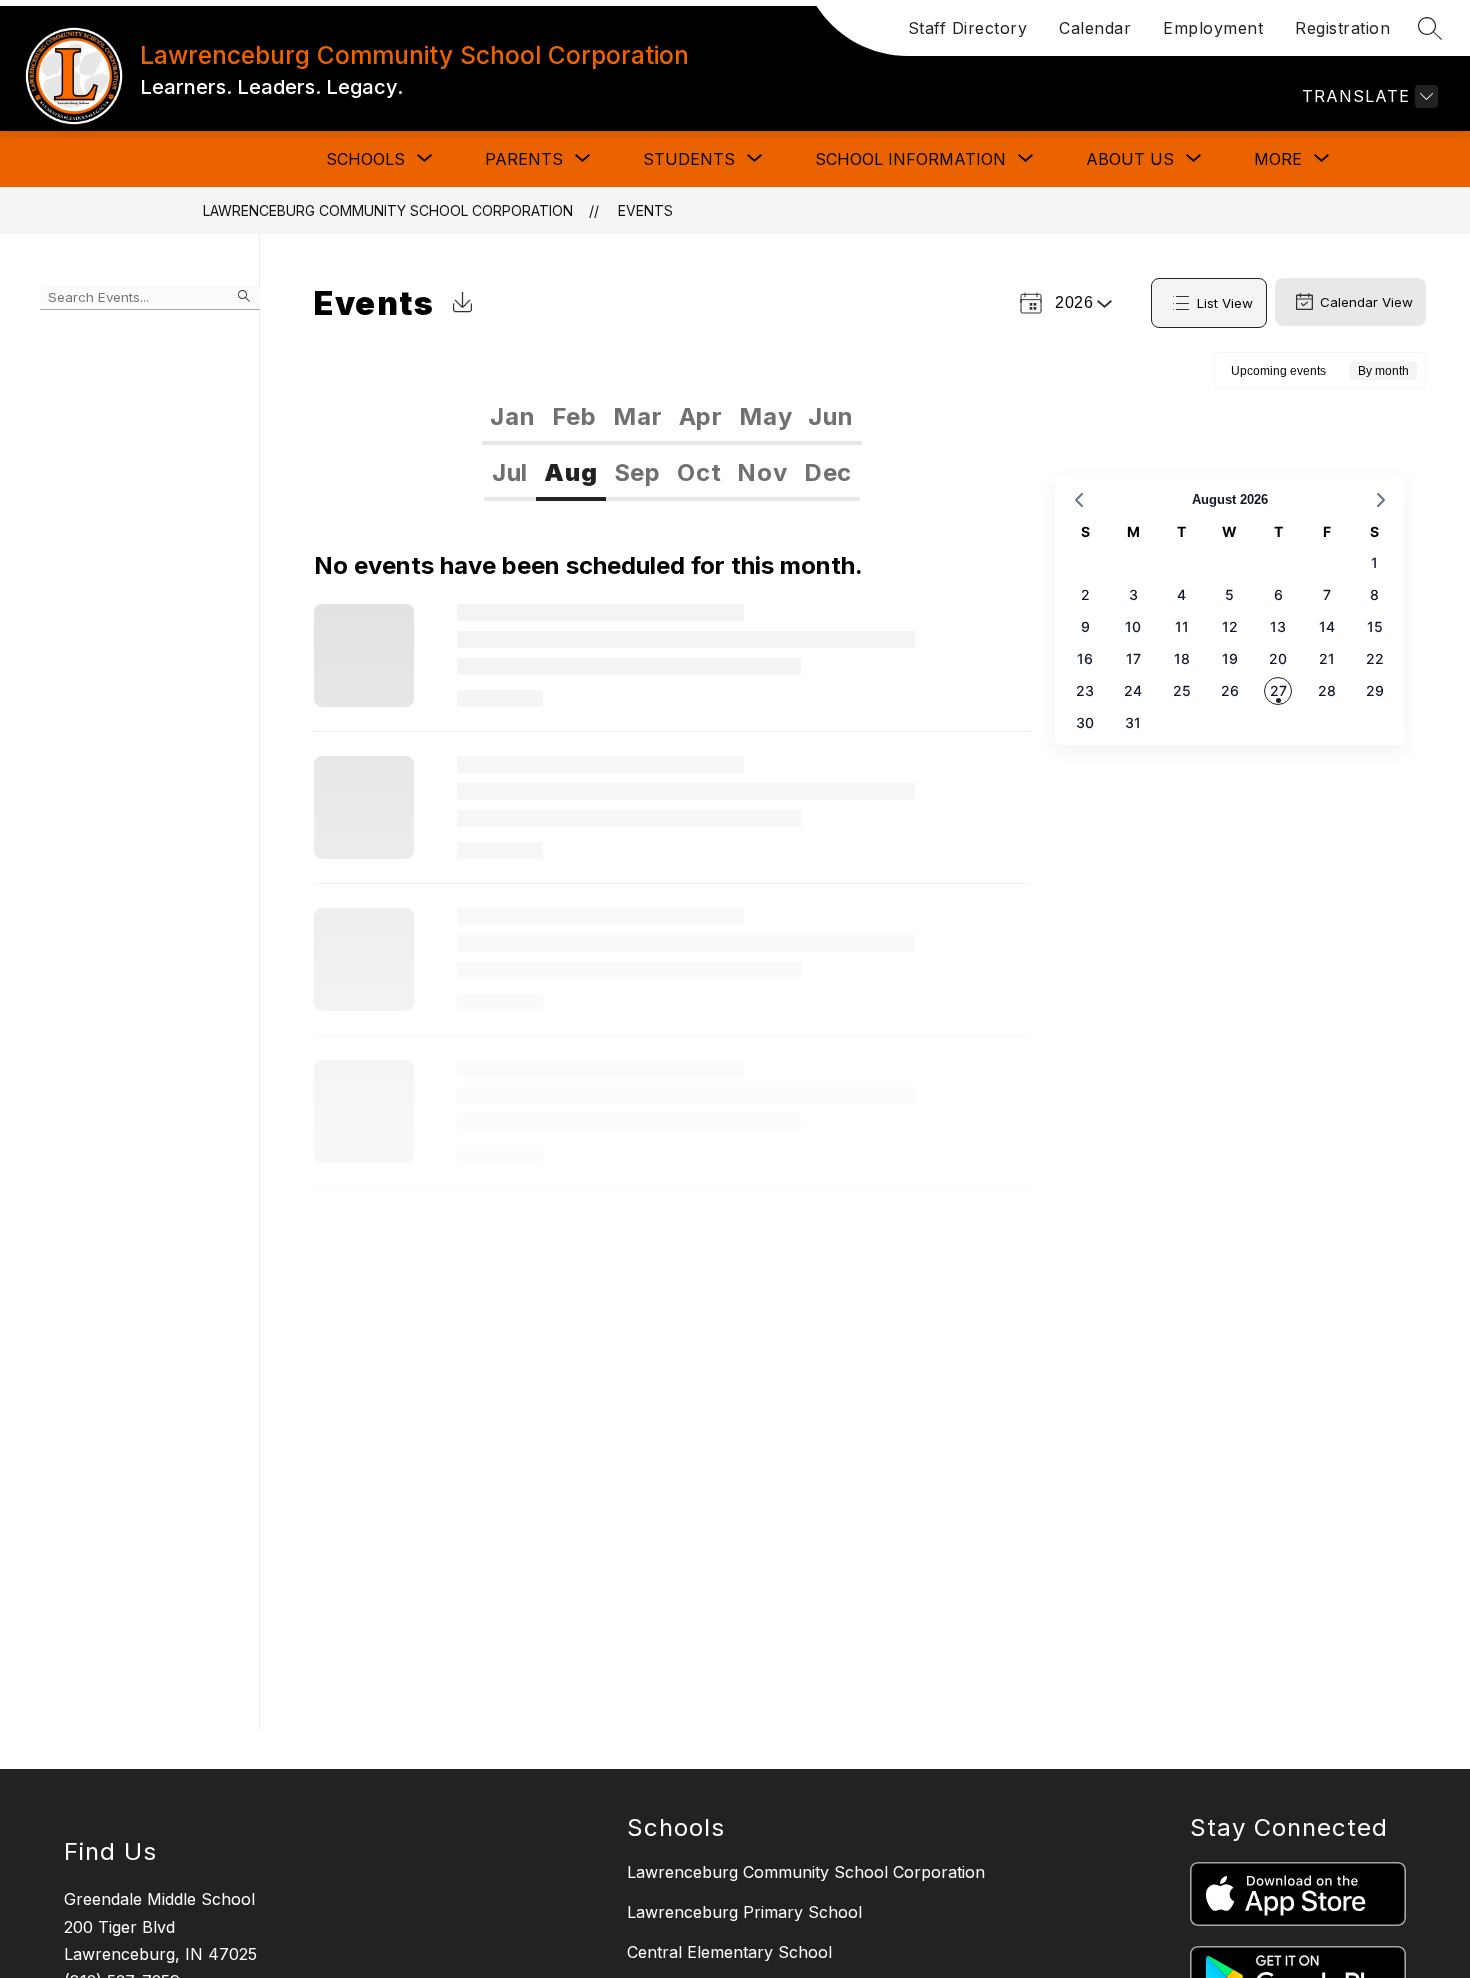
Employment (1213, 28)
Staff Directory (968, 28)
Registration (1342, 28)
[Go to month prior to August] (1079, 500)
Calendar (1095, 28)
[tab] (512, 417)
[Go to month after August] (1381, 500)
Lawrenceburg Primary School (744, 1912)
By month (1383, 371)
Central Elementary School (729, 1952)
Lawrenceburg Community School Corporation (388, 210)
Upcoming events (1278, 371)
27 (1278, 690)
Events (645, 210)
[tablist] (671, 417)
